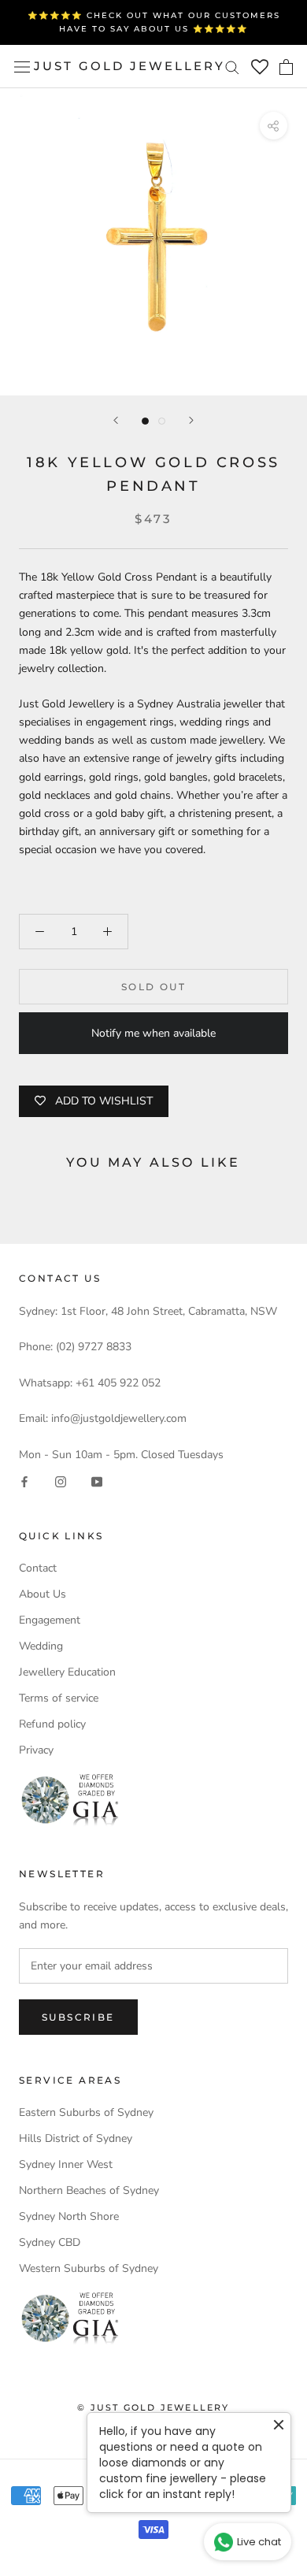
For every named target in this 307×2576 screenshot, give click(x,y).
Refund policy (52, 1724)
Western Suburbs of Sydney (89, 2268)
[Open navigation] (22, 67)
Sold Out (153, 987)
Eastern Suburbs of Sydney (86, 2112)
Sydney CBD (50, 2242)
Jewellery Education (67, 1672)
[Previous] (116, 420)
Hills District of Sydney (76, 2138)
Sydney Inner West (66, 2164)
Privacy (36, 1750)
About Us (43, 1594)
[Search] (232, 67)
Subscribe (78, 2017)
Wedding (41, 1646)
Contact (38, 1568)
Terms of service (59, 1698)
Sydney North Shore (69, 2216)
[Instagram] (61, 1481)
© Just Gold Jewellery (153, 2407)
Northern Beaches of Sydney (89, 2190)
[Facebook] (24, 1481)
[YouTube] (97, 1481)
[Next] (191, 420)
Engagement (50, 1620)
